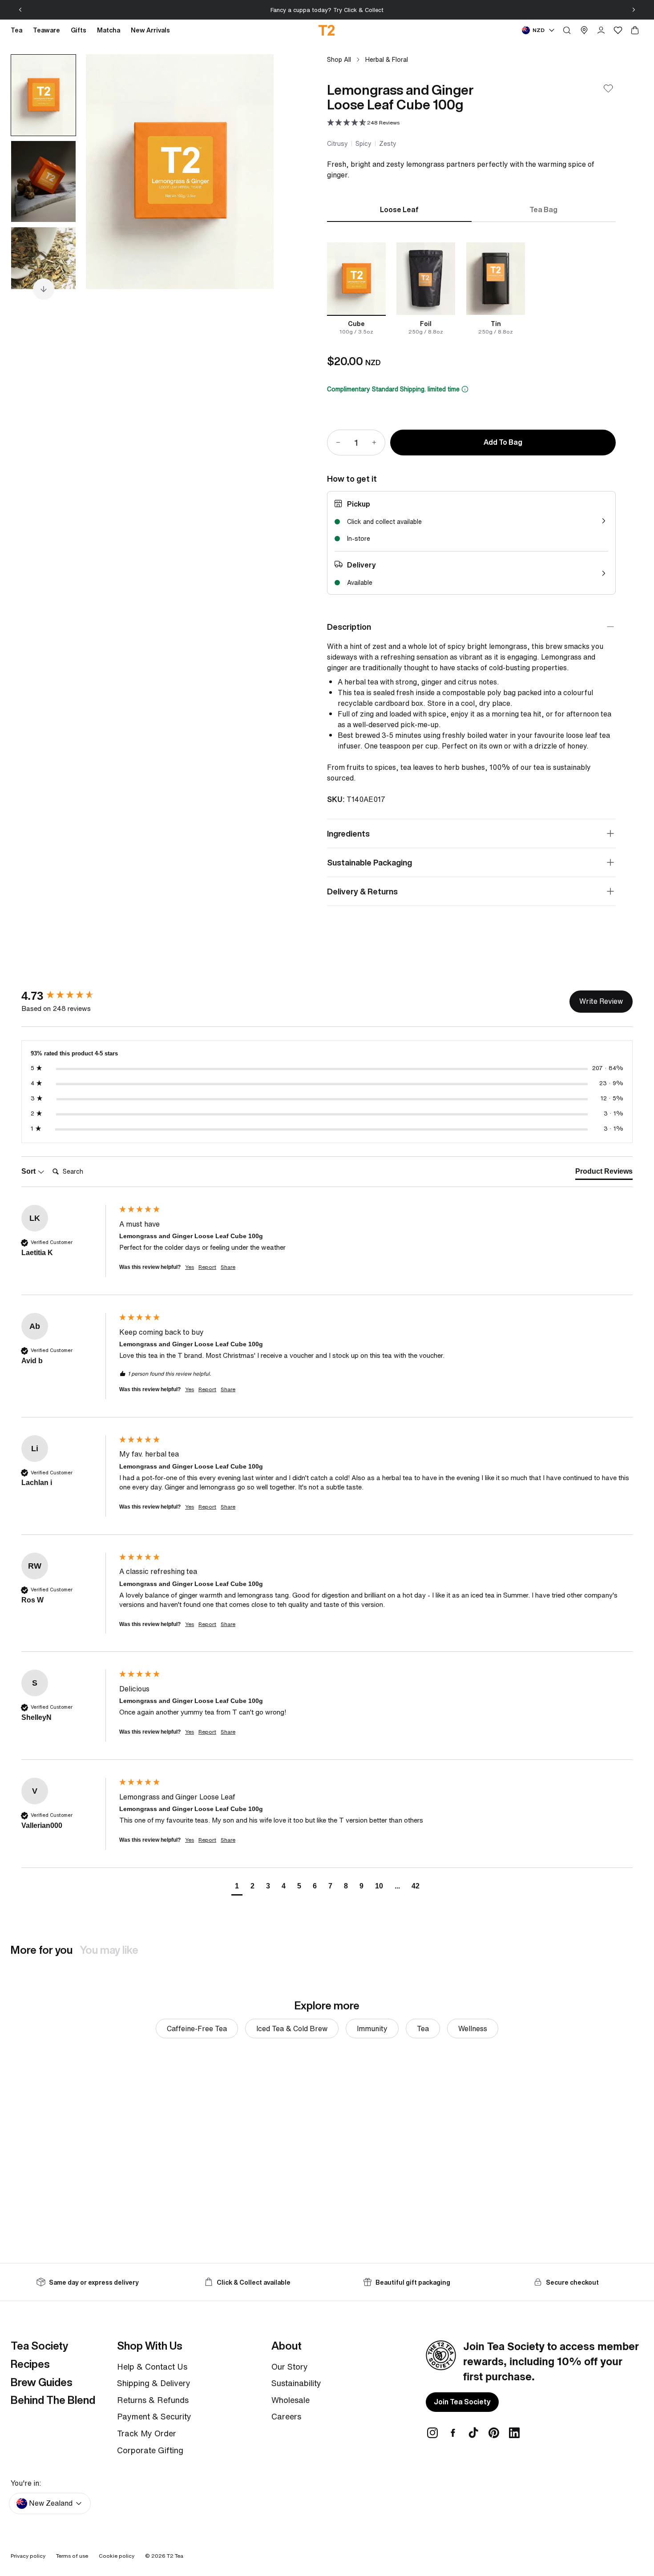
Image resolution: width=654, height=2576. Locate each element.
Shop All (339, 59)
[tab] (604, 1173)
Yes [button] (190, 1267)
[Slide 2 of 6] (43, 181)
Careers (286, 2416)
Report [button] (207, 1267)
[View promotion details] (465, 389)
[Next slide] (634, 10)
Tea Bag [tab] (543, 209)
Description (349, 627)
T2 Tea (175, 2556)
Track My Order (147, 2433)
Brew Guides (42, 2382)
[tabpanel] (471, 289)
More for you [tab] (42, 1950)
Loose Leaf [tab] (399, 209)
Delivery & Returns (362, 891)
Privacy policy (28, 2556)
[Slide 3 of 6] (43, 268)
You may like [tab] (109, 1950)
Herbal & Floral (387, 59)
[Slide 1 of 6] (43, 95)
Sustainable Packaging (369, 862)
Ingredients (348, 833)
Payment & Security (154, 2416)
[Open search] (567, 30)
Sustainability (296, 2383)
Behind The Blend (53, 2400)
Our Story (290, 2367)
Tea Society (39, 2346)
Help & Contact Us (152, 2367)
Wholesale (291, 2400)
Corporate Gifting (150, 2450)
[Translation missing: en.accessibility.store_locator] (584, 30)
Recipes (30, 2364)
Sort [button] (29, 1171)
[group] (68, 996)
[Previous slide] (20, 10)
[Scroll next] (44, 289)
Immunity (372, 2029)
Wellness (473, 2029)
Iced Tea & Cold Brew (292, 2029)
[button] (363, 123)
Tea (423, 2029)
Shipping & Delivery (154, 2383)
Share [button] (228, 1267)
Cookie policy (117, 2556)
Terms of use (72, 2556)
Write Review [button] (601, 1001)
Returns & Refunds (153, 2400)
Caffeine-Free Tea (197, 2029)
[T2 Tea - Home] (327, 30)
